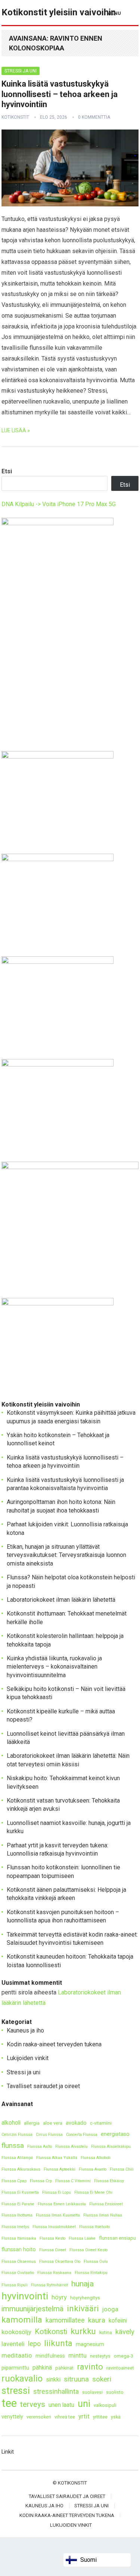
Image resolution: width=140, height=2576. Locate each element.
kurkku (83, 2331)
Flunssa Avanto (93, 2169)
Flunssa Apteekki (60, 2169)
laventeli (13, 2344)
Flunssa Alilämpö (17, 2158)
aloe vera (53, 2123)
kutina (106, 2332)
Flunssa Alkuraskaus (21, 2169)
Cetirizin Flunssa (17, 2135)
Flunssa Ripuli (15, 2285)
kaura (97, 2320)
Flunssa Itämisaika (19, 2238)
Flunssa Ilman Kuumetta (58, 2215)
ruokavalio (22, 2379)
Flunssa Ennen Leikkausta (62, 2204)
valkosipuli (105, 2405)
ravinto (90, 2367)
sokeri (102, 2379)
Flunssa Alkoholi (96, 2158)
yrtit (84, 2416)
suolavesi (92, 2392)
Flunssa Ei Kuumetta (20, 2192)
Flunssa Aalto (40, 2147)
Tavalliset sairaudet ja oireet (43, 2086)
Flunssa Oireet (53, 2250)
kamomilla (22, 2320)
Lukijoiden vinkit (28, 2058)
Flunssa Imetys (15, 2227)
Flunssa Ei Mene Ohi (93, 2192)
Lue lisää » (16, 430)
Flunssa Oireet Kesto (88, 2250)
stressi (16, 2391)
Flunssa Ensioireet (106, 2204)
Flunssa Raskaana (54, 2273)
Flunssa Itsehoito (94, 2227)
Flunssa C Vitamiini (73, 2181)
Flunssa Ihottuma (17, 2215)
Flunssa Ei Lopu (57, 2192)
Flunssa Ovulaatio (18, 2273)
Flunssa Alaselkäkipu (111, 2147)
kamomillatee (65, 2320)
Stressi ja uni (21, 71)
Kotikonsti (51, 2332)
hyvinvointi (25, 2296)
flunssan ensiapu (117, 2238)
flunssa (13, 2145)
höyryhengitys (85, 2298)
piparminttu (15, 2368)
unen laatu (61, 2405)
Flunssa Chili (122, 2169)
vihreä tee (65, 2417)
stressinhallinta (56, 2391)
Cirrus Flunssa (49, 2135)
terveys (33, 2404)
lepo (34, 2344)
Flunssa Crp (41, 2181)
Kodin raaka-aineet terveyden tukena (54, 2044)
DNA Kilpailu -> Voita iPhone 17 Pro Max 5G (59, 504)
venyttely (12, 2417)
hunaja (83, 2284)
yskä (116, 2417)
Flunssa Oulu (96, 2262)
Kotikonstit (15, 117)
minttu (77, 2355)
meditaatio (17, 2355)
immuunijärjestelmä (32, 2309)
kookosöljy (16, 2332)
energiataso (115, 2134)
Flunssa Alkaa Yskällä (57, 2158)
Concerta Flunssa (82, 2135)
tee (9, 2403)
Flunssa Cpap (14, 2181)
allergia (32, 2123)
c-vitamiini (101, 2123)
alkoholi (11, 2123)
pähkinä (42, 2368)
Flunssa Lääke (82, 2238)
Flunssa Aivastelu (71, 2147)
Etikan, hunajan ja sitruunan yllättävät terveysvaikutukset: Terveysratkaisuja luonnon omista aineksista (66, 1555)
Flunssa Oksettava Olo (60, 2262)
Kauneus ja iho (25, 2030)
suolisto (115, 2392)
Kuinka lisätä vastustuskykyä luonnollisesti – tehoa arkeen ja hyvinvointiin (60, 94)
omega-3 (124, 2356)
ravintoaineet (120, 2368)
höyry (59, 2297)
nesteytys (100, 2356)
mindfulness (50, 2356)
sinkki (53, 2379)
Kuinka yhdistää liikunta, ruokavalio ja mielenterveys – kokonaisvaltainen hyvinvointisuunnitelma (54, 1667)
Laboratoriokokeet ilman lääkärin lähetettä (61, 1600)
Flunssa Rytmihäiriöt (49, 2285)
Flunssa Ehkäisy (109, 2181)
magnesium (90, 2344)
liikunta (58, 2343)
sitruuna (76, 2379)
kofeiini (118, 2320)
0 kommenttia (94, 117)
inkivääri (83, 2309)
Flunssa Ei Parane (18, 2204)
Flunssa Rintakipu (91, 2273)
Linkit (8, 2452)
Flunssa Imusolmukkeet (54, 2227)
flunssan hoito (19, 2250)
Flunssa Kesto (52, 2238)
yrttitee (100, 2417)
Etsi (7, 471)
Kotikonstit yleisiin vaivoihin (59, 12)
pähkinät (64, 2368)
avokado (76, 2123)
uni (84, 2404)
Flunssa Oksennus (19, 2262)
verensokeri (39, 2417)
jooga (110, 2309)
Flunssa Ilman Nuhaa (103, 2215)
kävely (125, 2332)
